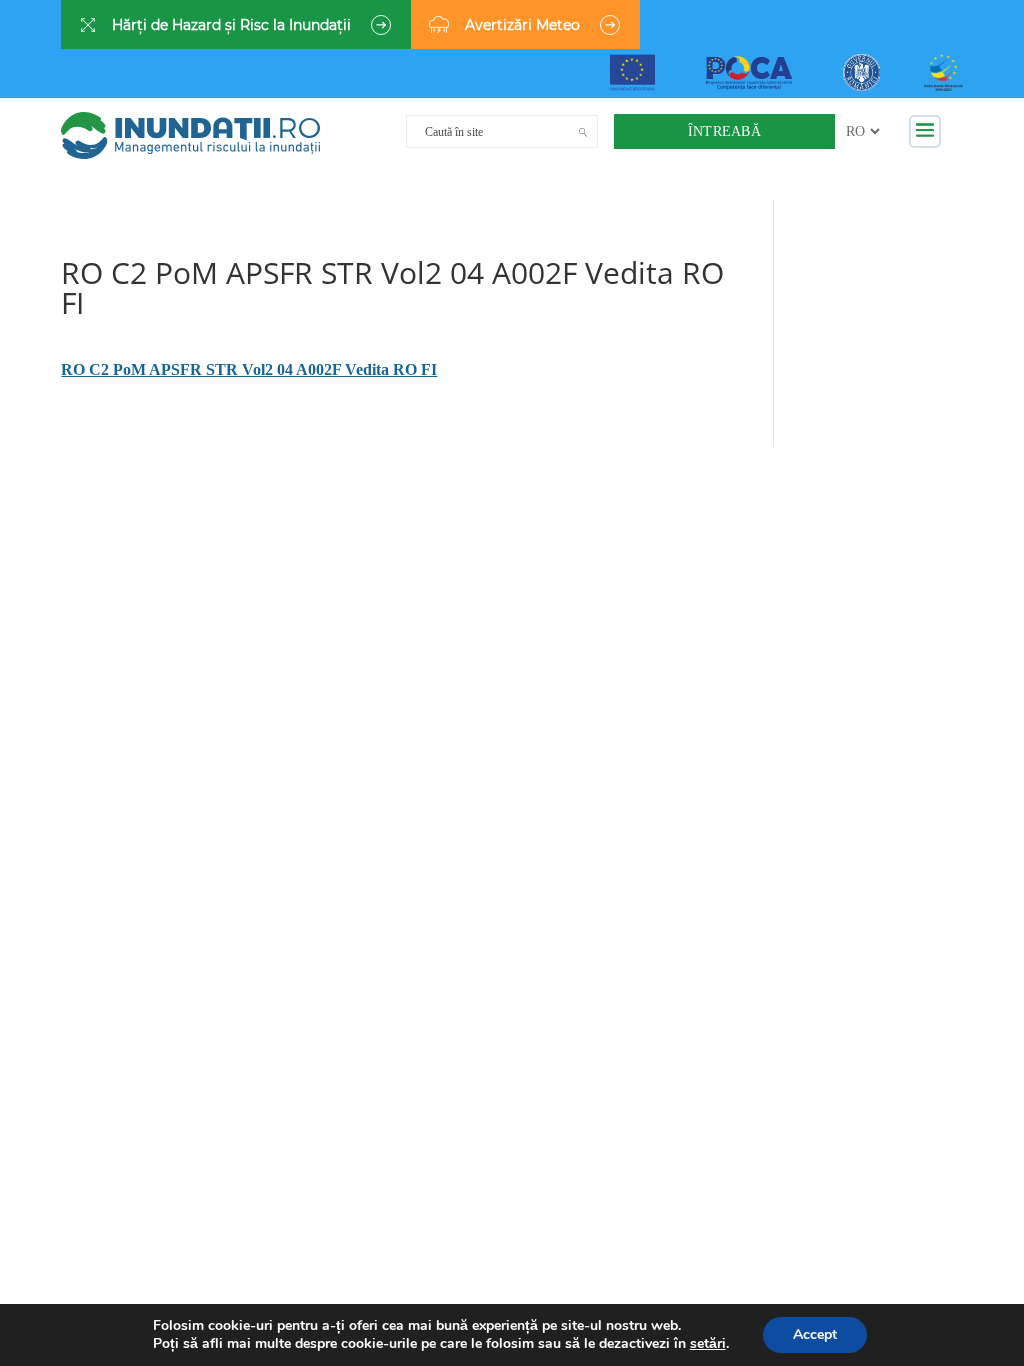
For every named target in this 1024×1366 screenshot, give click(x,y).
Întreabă (724, 131)
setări (708, 1344)
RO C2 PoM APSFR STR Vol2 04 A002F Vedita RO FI (249, 369)
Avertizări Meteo (522, 25)
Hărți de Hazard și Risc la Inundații (231, 25)
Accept (815, 1334)
